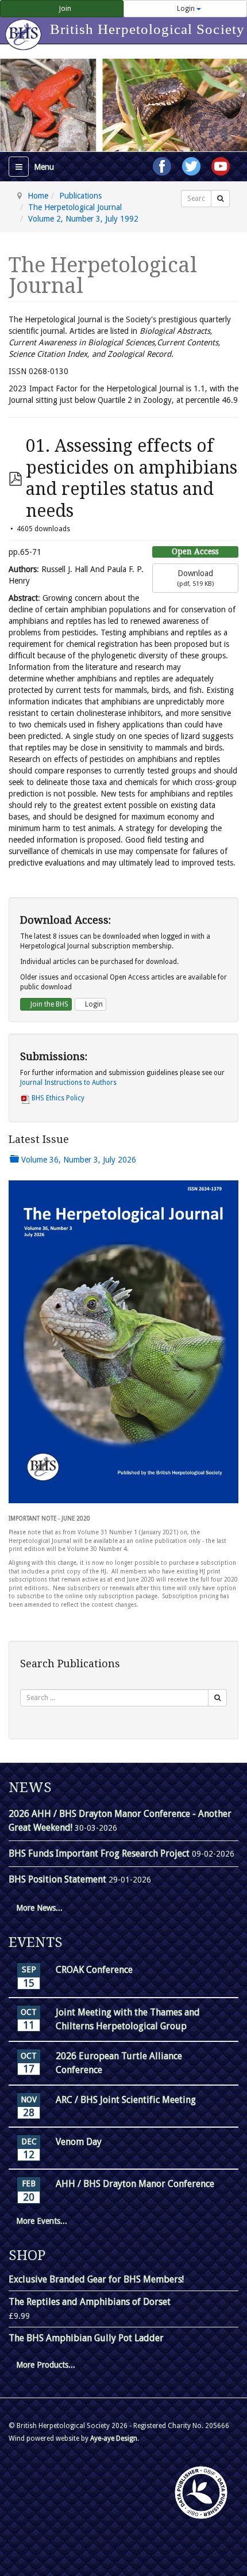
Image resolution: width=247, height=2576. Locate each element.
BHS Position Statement (59, 1879)
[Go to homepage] (25, 29)
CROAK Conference (94, 1970)
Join (64, 9)
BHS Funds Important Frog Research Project (100, 1853)
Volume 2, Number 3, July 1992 (83, 219)
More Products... (46, 2365)
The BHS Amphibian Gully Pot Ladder (86, 2338)
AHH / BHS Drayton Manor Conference (135, 2184)
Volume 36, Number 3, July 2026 (78, 1160)
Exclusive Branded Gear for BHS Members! (96, 2279)
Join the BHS (49, 1004)
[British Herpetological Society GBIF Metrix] (201, 2493)
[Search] (220, 199)
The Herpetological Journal (75, 207)
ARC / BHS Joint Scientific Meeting (126, 2100)
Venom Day (79, 2142)
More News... (39, 1908)
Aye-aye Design (114, 2438)
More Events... (42, 2221)
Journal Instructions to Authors (68, 1083)
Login (186, 9)
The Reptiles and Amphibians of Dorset (90, 2302)
